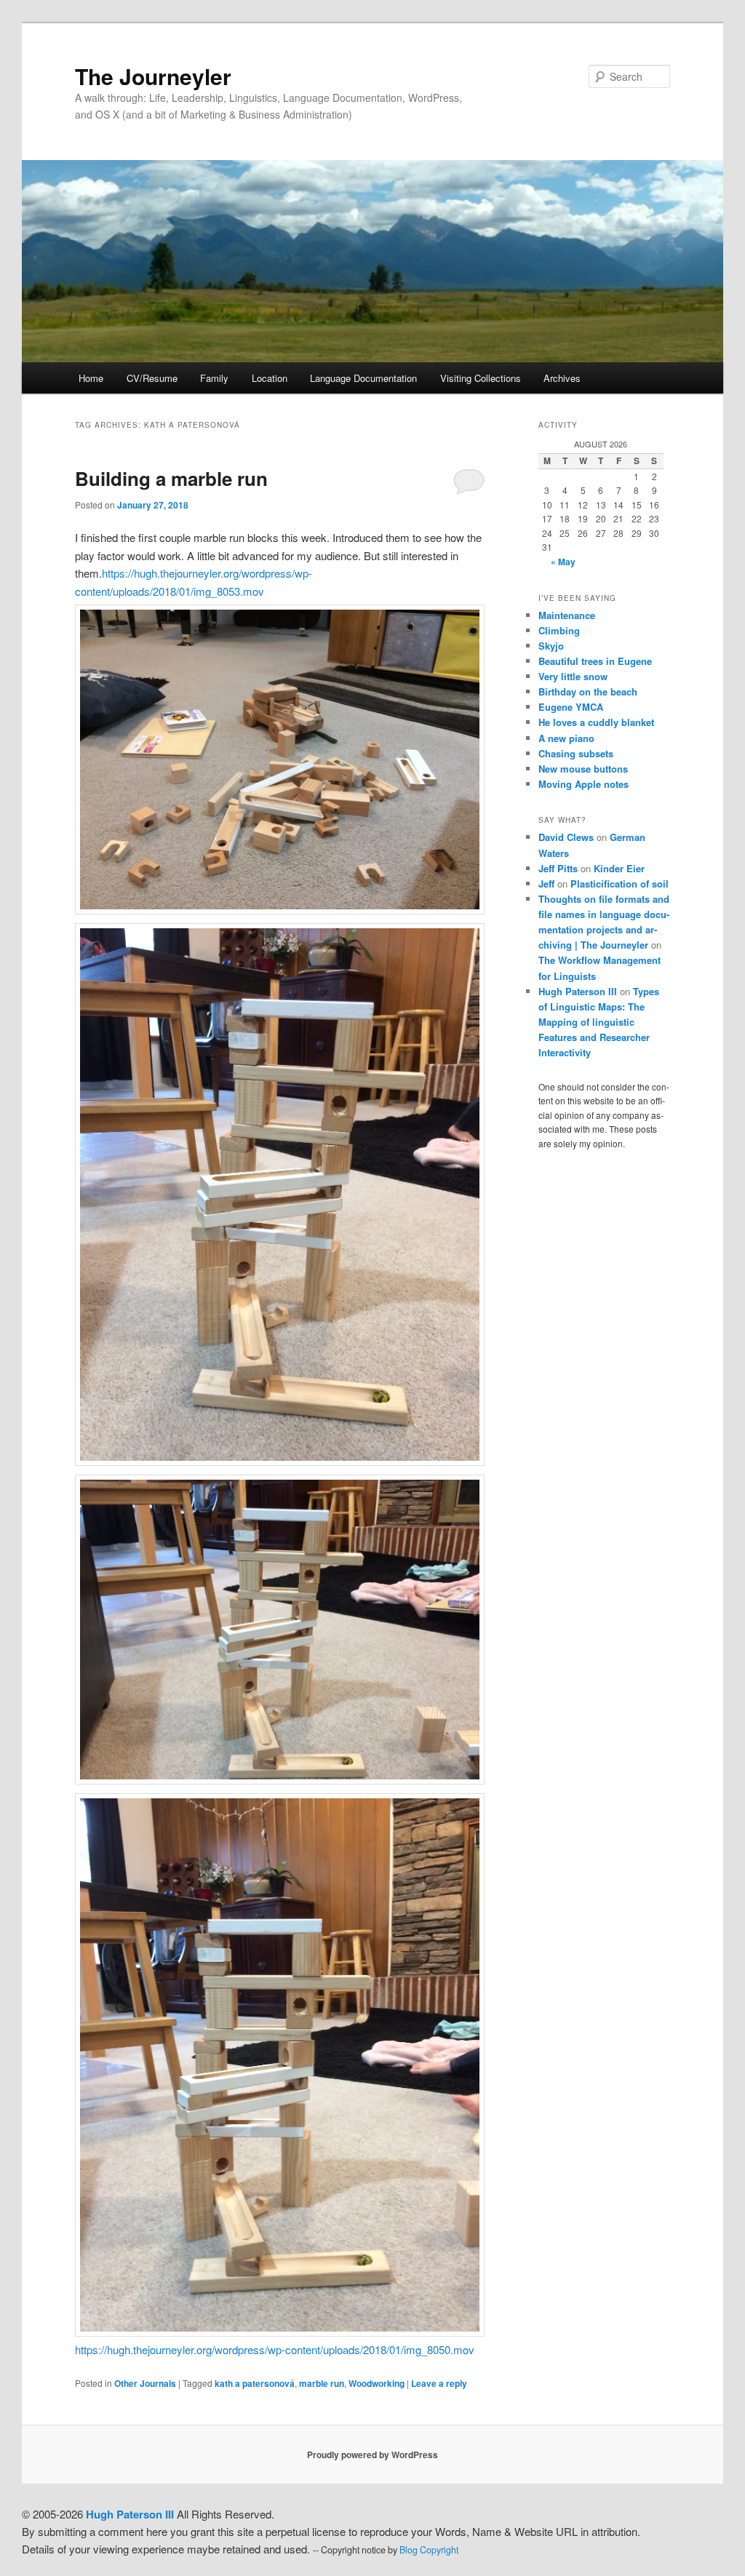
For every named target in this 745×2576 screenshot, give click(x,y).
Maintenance (567, 615)
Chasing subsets (576, 753)
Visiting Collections (481, 378)
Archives (562, 378)
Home (91, 378)
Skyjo (551, 646)
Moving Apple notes (583, 784)
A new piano (566, 738)
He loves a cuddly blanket (596, 722)
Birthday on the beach (588, 691)
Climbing (559, 630)
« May (563, 562)
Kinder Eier (619, 868)
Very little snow (573, 676)
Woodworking (377, 2383)
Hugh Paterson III (578, 991)
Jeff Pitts (558, 868)
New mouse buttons (583, 769)
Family (214, 378)
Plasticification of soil (619, 884)
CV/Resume (152, 378)
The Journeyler (153, 76)
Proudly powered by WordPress (372, 2455)
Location (270, 378)
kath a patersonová (255, 2383)
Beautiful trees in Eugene (595, 661)
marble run (322, 2383)
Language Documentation (363, 378)
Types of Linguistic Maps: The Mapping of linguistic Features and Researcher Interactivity (599, 1022)
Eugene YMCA (571, 707)
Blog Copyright (429, 2550)
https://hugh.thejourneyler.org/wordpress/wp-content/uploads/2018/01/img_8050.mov (275, 2349)
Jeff (546, 884)
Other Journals (145, 2383)
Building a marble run (171, 478)
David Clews (566, 837)
